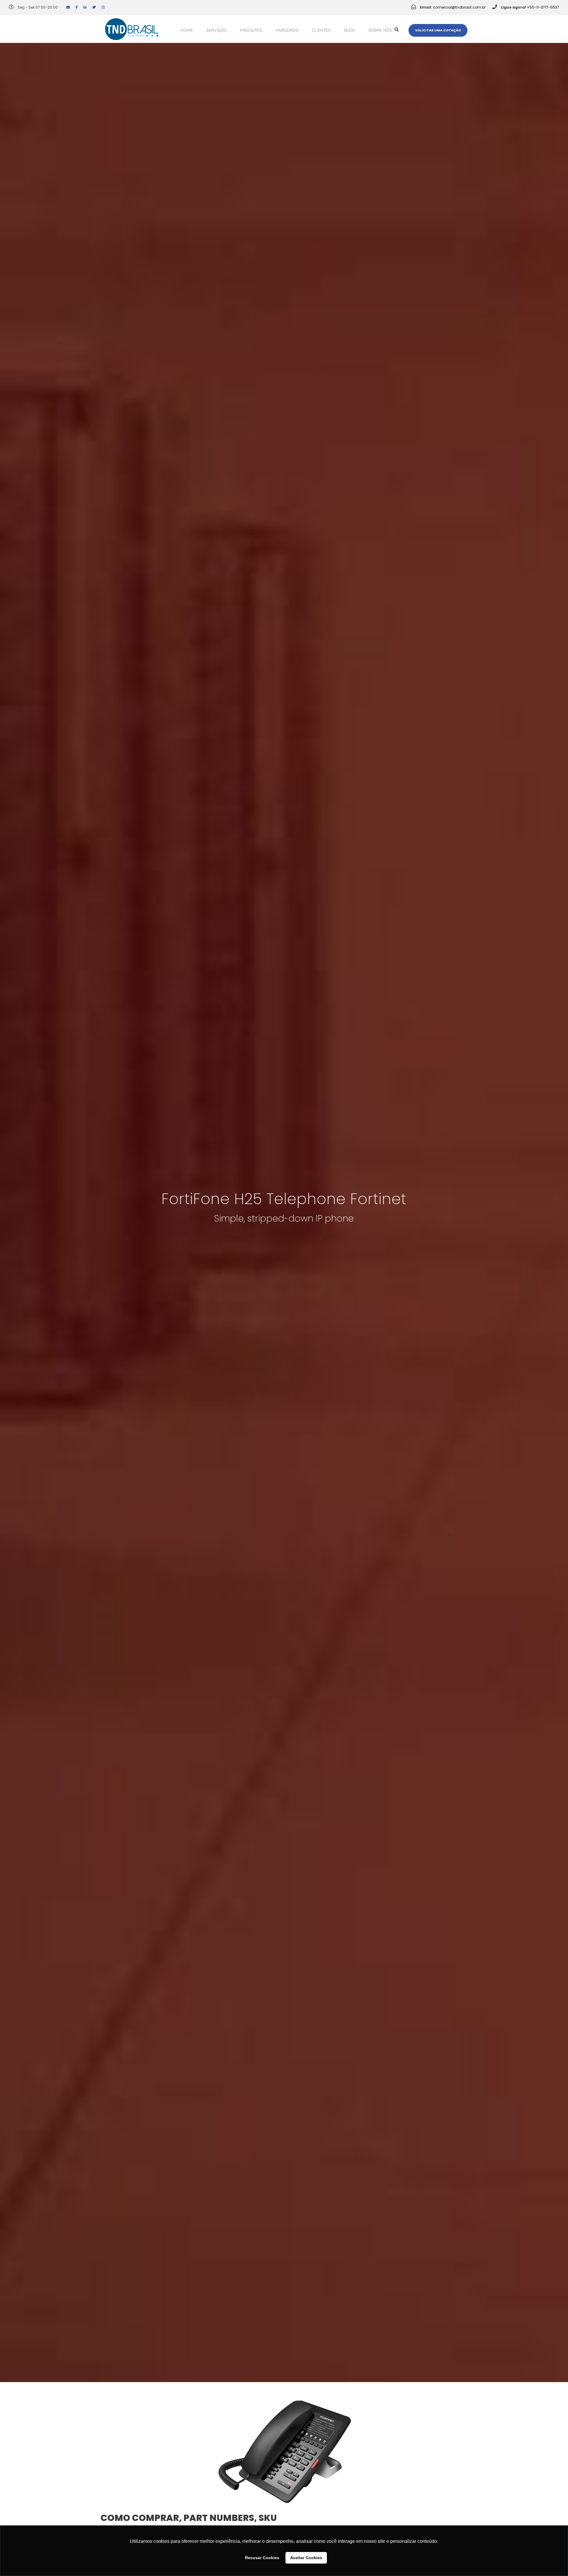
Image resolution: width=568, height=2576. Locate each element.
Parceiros (287, 30)
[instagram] (103, 7)
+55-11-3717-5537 (543, 7)
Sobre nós (380, 30)
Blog (350, 30)
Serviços (216, 30)
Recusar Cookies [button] (262, 2558)
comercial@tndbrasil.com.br (459, 7)
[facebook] (77, 7)
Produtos (251, 30)
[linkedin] (85, 7)
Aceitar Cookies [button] (306, 2558)
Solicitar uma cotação (438, 30)
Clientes (321, 30)
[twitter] (94, 7)
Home (187, 30)
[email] (68, 7)
